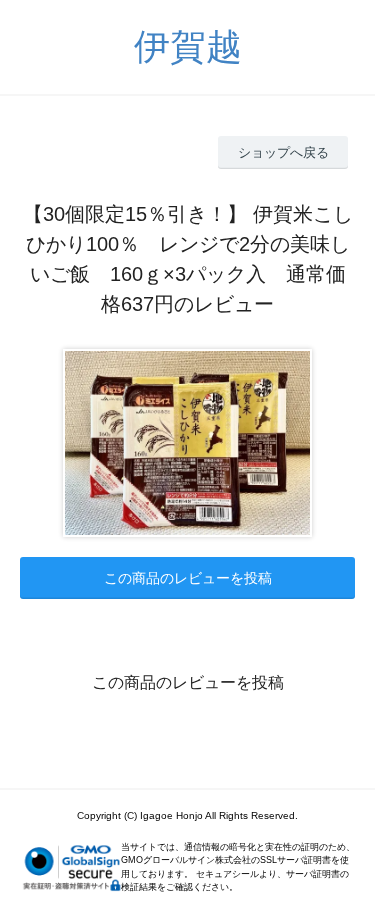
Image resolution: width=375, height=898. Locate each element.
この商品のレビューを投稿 (188, 578)
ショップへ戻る (283, 152)
